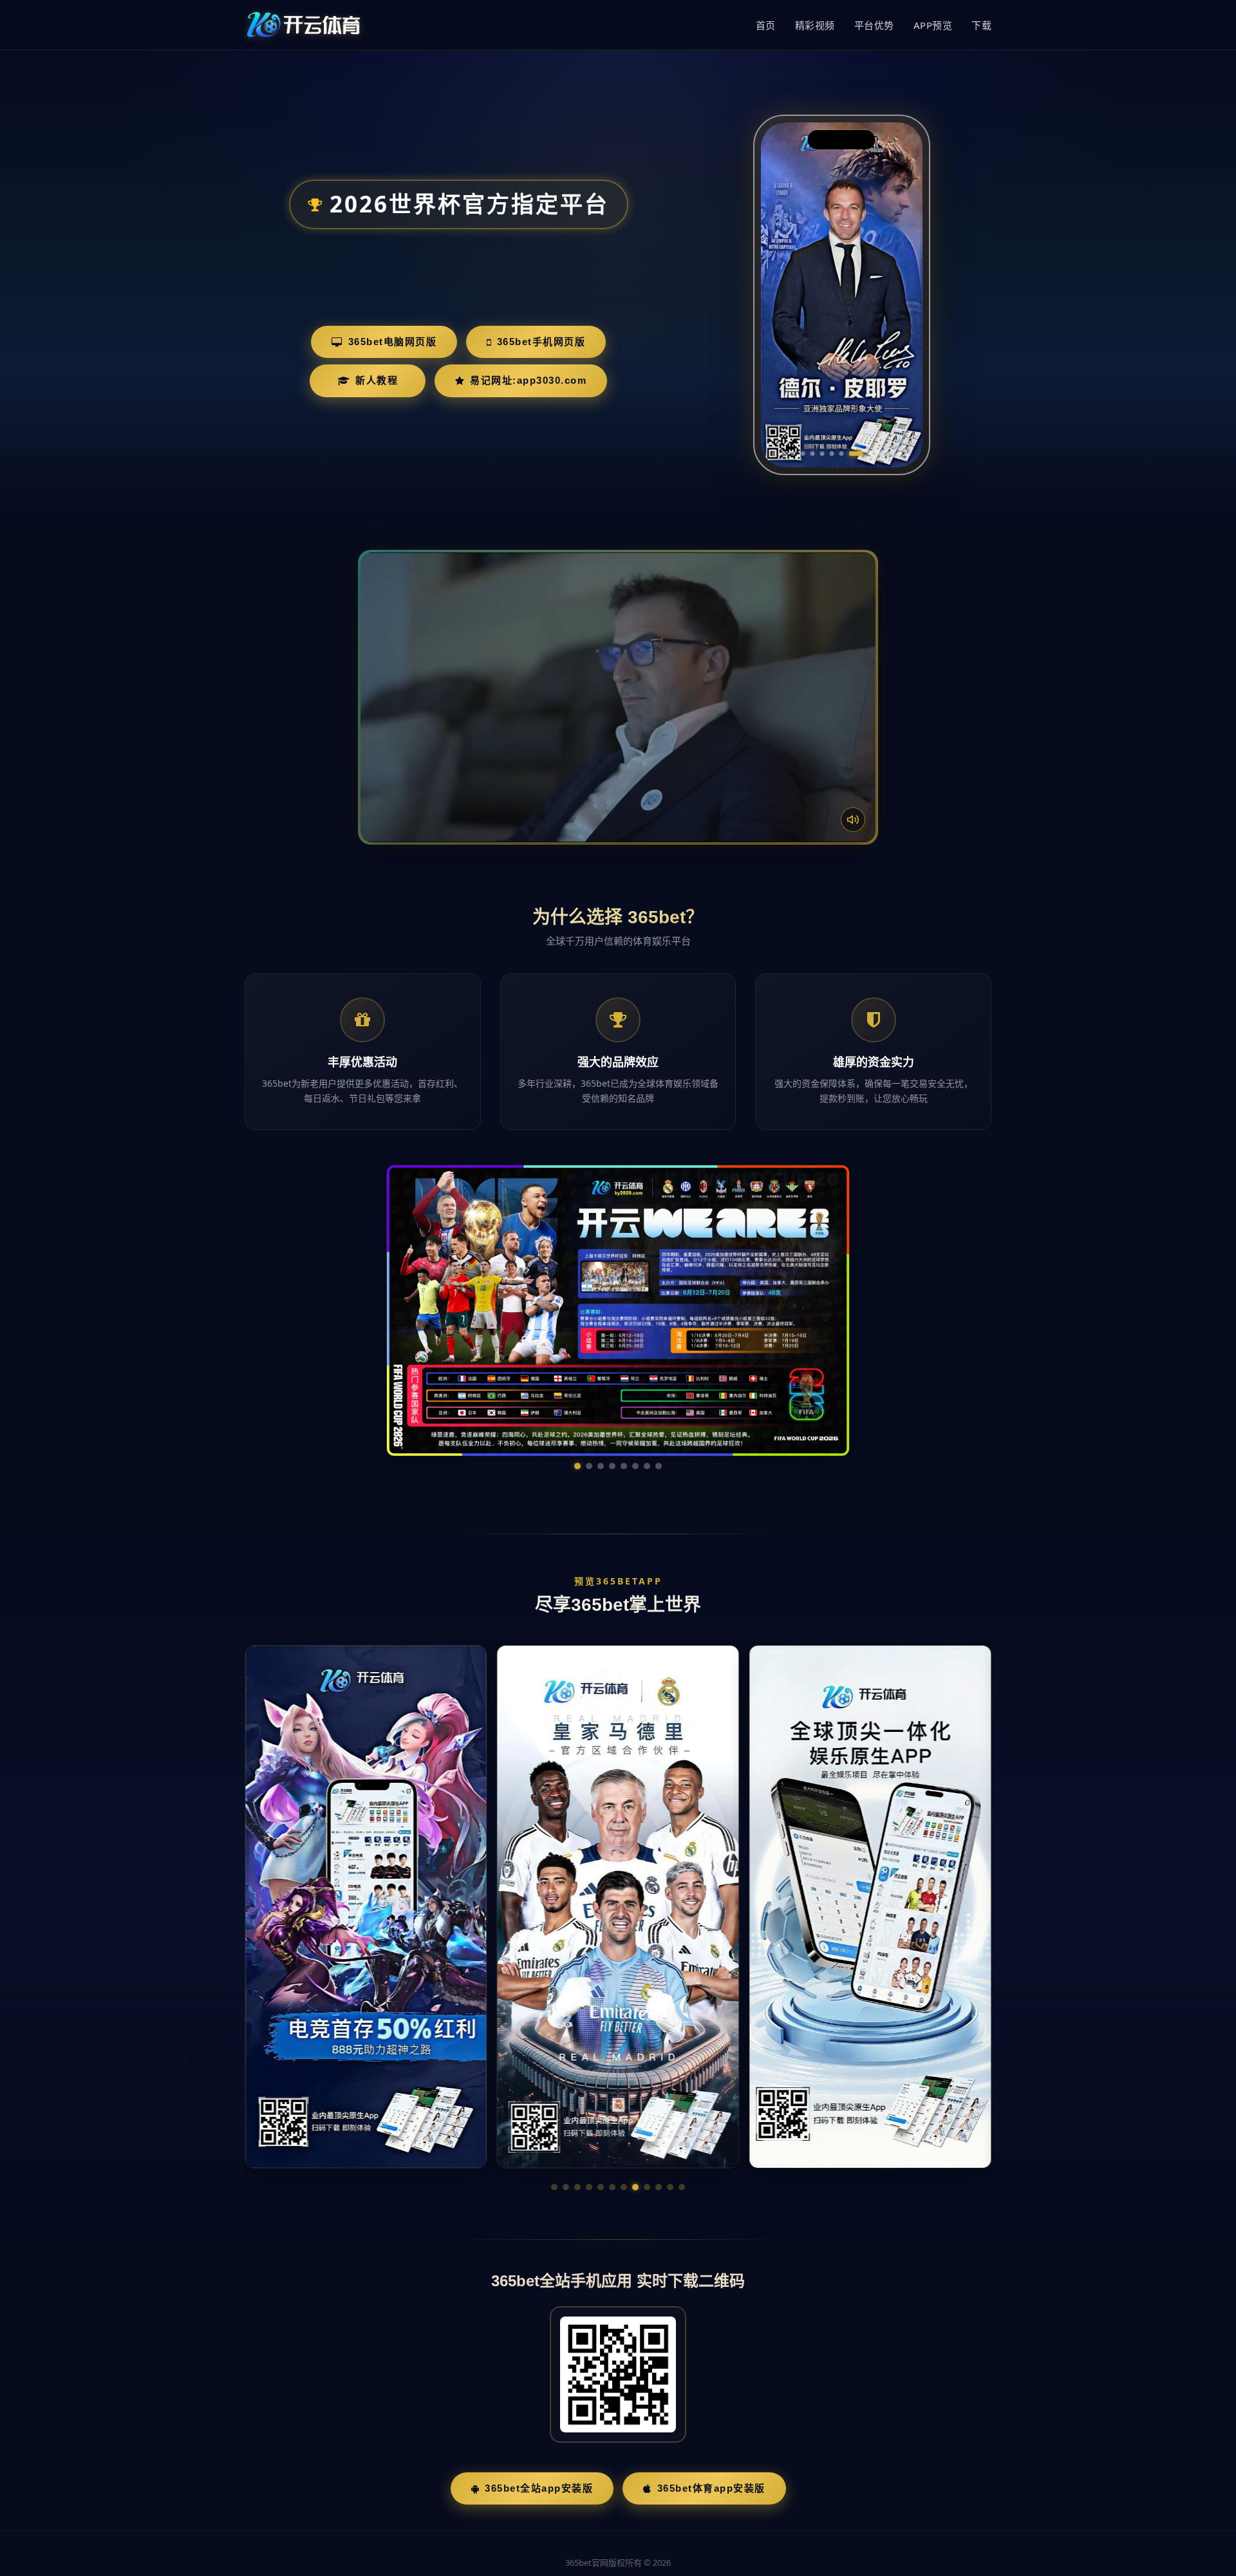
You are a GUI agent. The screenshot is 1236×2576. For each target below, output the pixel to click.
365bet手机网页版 (541, 342)
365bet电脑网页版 (393, 342)
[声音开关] (853, 820)
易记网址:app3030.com (528, 380)
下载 (981, 25)
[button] (554, 2065)
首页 (766, 25)
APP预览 (933, 25)
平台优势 (874, 25)
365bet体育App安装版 (711, 2366)
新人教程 (377, 380)
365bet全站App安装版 (539, 2366)
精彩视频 (815, 25)
